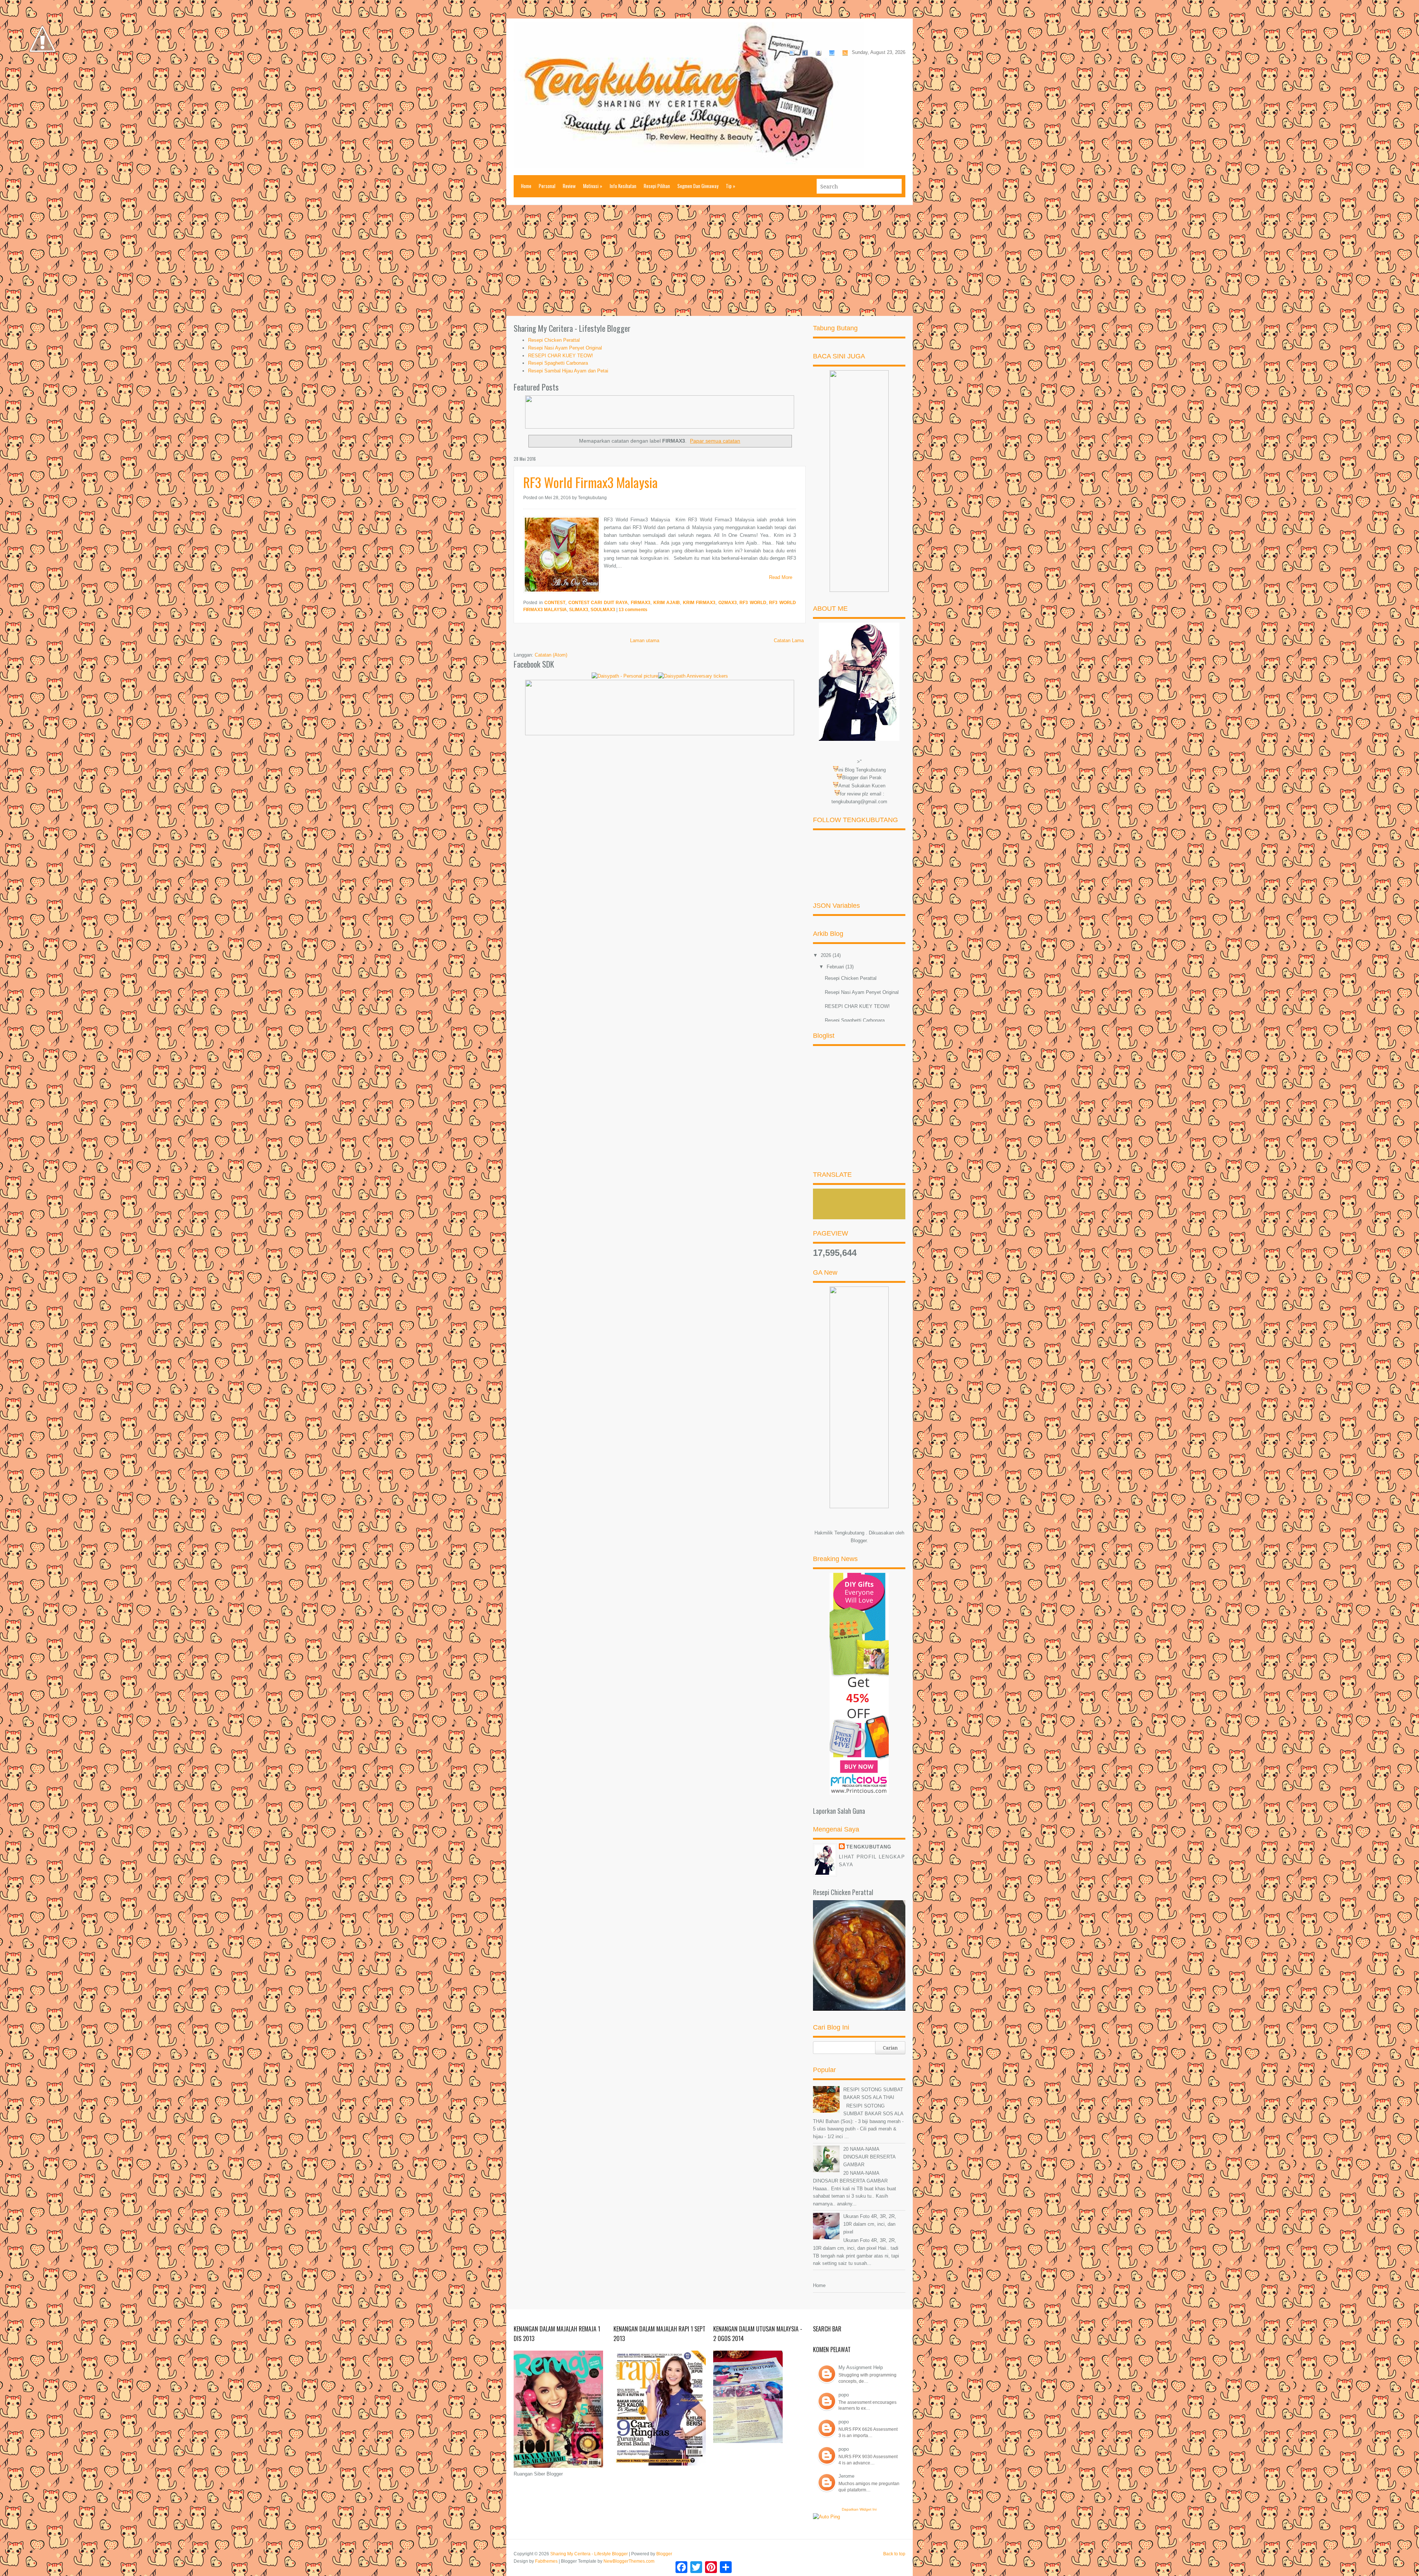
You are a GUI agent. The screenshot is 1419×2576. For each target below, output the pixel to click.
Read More (781, 577)
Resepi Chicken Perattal (554, 340)
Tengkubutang (869, 1847)
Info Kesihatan (623, 186)
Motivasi (593, 186)
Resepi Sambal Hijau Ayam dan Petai (568, 371)
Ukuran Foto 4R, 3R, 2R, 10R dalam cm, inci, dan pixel (870, 2224)
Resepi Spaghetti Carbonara (558, 363)
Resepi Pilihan (657, 186)
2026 (827, 955)
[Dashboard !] (42, 74)
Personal (547, 186)
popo (844, 2395)
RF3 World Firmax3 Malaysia (591, 482)
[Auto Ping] (826, 2517)
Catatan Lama (789, 640)
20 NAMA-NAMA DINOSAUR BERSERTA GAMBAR (869, 2157)
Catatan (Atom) (551, 655)
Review (569, 186)
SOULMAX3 (603, 610)
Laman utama (645, 640)
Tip (731, 186)
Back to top (894, 2554)
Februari (836, 967)
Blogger (859, 1541)
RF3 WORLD (753, 603)
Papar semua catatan (715, 441)
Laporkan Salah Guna (839, 1811)
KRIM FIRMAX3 (699, 603)
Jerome (846, 2476)
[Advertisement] (709, 260)
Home (526, 186)
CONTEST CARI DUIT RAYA (598, 603)
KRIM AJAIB (667, 603)
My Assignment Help (861, 2367)
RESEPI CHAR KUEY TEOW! (561, 356)
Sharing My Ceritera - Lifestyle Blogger (589, 2554)
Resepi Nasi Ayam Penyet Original (565, 348)
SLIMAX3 (579, 610)
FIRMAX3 (641, 603)
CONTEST (555, 603)
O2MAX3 (728, 603)
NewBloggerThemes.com (629, 2561)
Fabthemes (546, 2561)
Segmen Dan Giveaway (698, 186)
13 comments (633, 610)
